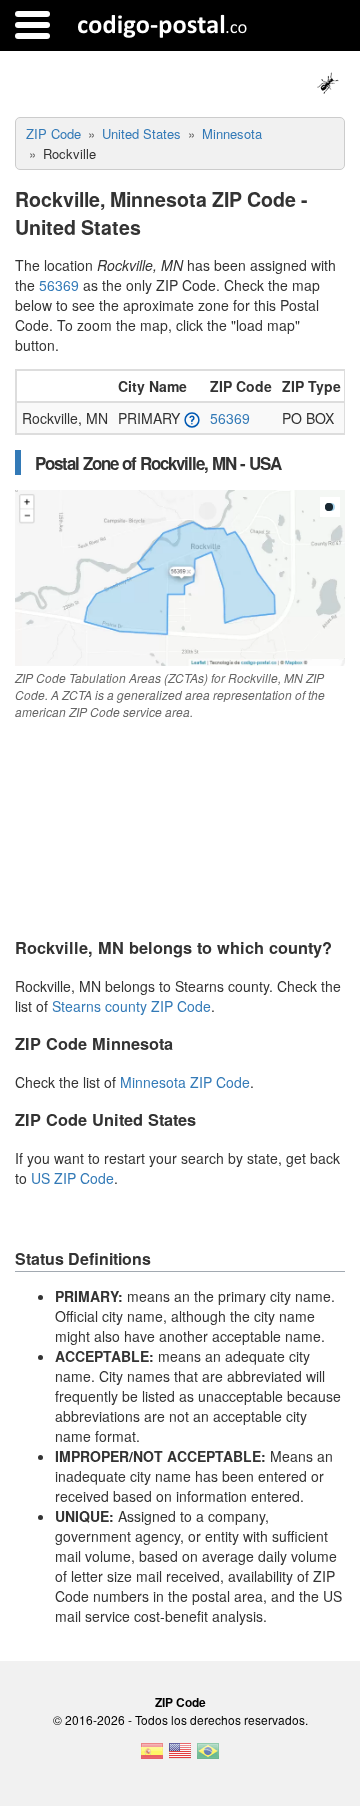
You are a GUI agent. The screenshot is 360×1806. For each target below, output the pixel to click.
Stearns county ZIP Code (131, 1006)
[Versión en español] (152, 1757)
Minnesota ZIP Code (185, 1082)
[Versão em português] (208, 1757)
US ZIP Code (72, 1178)
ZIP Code (180, 1702)
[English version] (180, 1757)
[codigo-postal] (162, 25)
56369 (59, 285)
